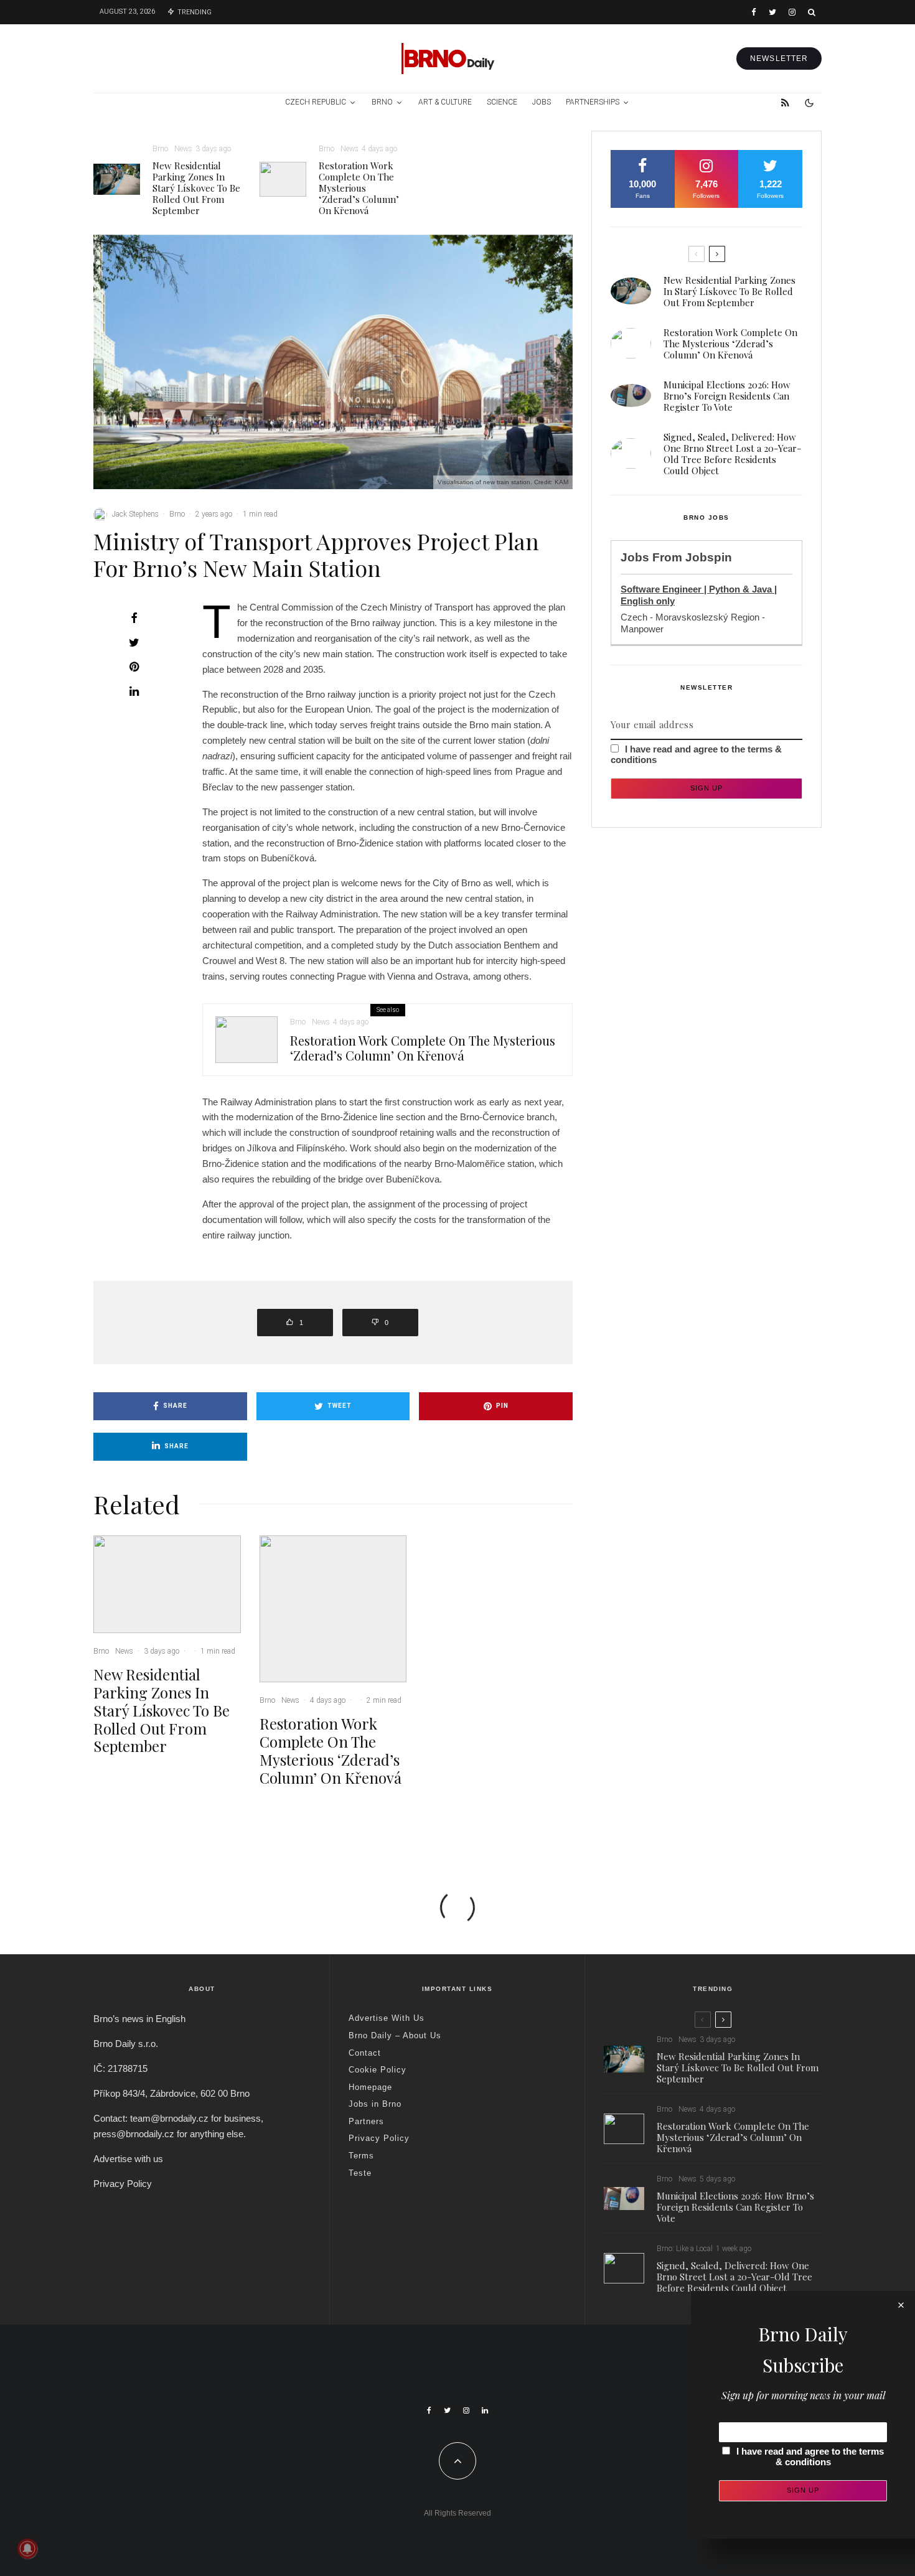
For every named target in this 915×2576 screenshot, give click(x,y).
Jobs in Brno (375, 2104)
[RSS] (785, 103)
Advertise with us (128, 2159)
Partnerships (593, 102)
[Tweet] (134, 642)
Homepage (370, 2087)
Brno (382, 102)
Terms (361, 2156)
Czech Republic (316, 102)
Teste (360, 2173)
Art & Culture (445, 102)
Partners (366, 2121)
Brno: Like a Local (685, 2249)
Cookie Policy (378, 2070)
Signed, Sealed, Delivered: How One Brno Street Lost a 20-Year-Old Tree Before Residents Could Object (732, 454)
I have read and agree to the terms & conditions (810, 2457)
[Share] (134, 618)
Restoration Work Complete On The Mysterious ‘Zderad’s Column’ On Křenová (359, 188)
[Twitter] (772, 12)
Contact (365, 2053)
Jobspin (709, 557)
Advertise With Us (387, 2018)
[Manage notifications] (27, 2549)
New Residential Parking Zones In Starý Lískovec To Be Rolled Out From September (196, 188)
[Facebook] (754, 12)
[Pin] (134, 667)
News (183, 149)
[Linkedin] (485, 2410)
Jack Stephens (135, 514)
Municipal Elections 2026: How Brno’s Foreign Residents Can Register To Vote (727, 396)
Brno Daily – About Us (395, 2035)
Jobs (542, 102)
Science (502, 102)
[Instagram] (792, 12)
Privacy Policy (123, 2184)
